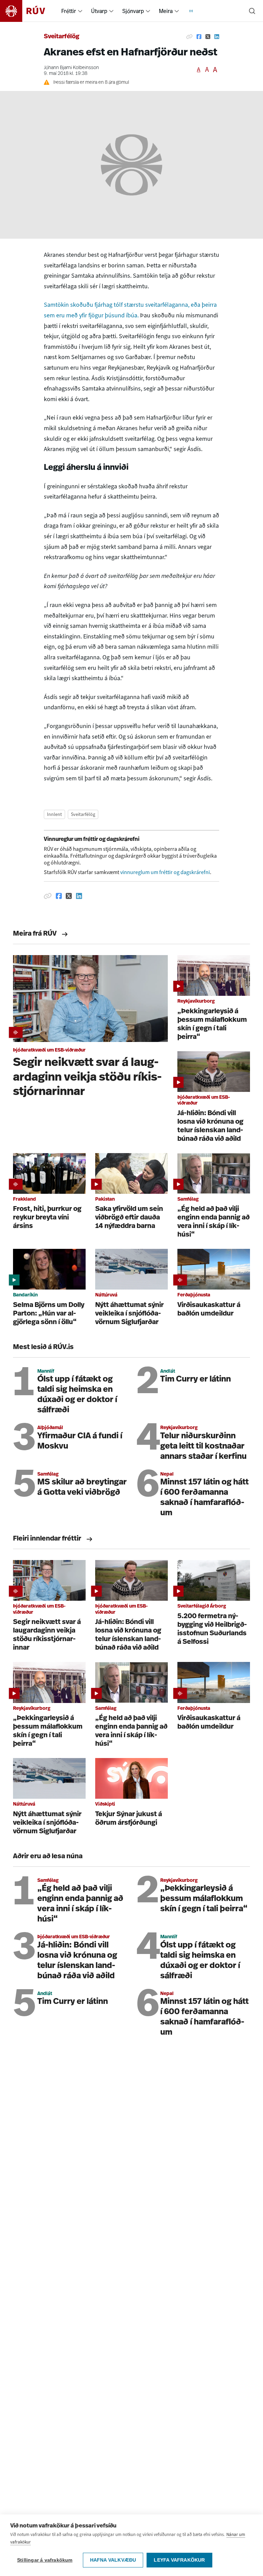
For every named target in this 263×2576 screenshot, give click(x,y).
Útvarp (99, 11)
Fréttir (69, 11)
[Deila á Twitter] (208, 37)
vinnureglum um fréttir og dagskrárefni (165, 872)
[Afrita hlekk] (189, 37)
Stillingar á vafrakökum (45, 2560)
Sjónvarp (133, 11)
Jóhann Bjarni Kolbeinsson (71, 68)
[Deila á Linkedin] (217, 37)
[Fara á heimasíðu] (29, 11)
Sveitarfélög (62, 37)
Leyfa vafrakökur (179, 2560)
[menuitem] (80, 11)
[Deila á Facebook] (199, 37)
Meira (166, 11)
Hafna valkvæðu (113, 2560)
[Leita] (252, 11)
